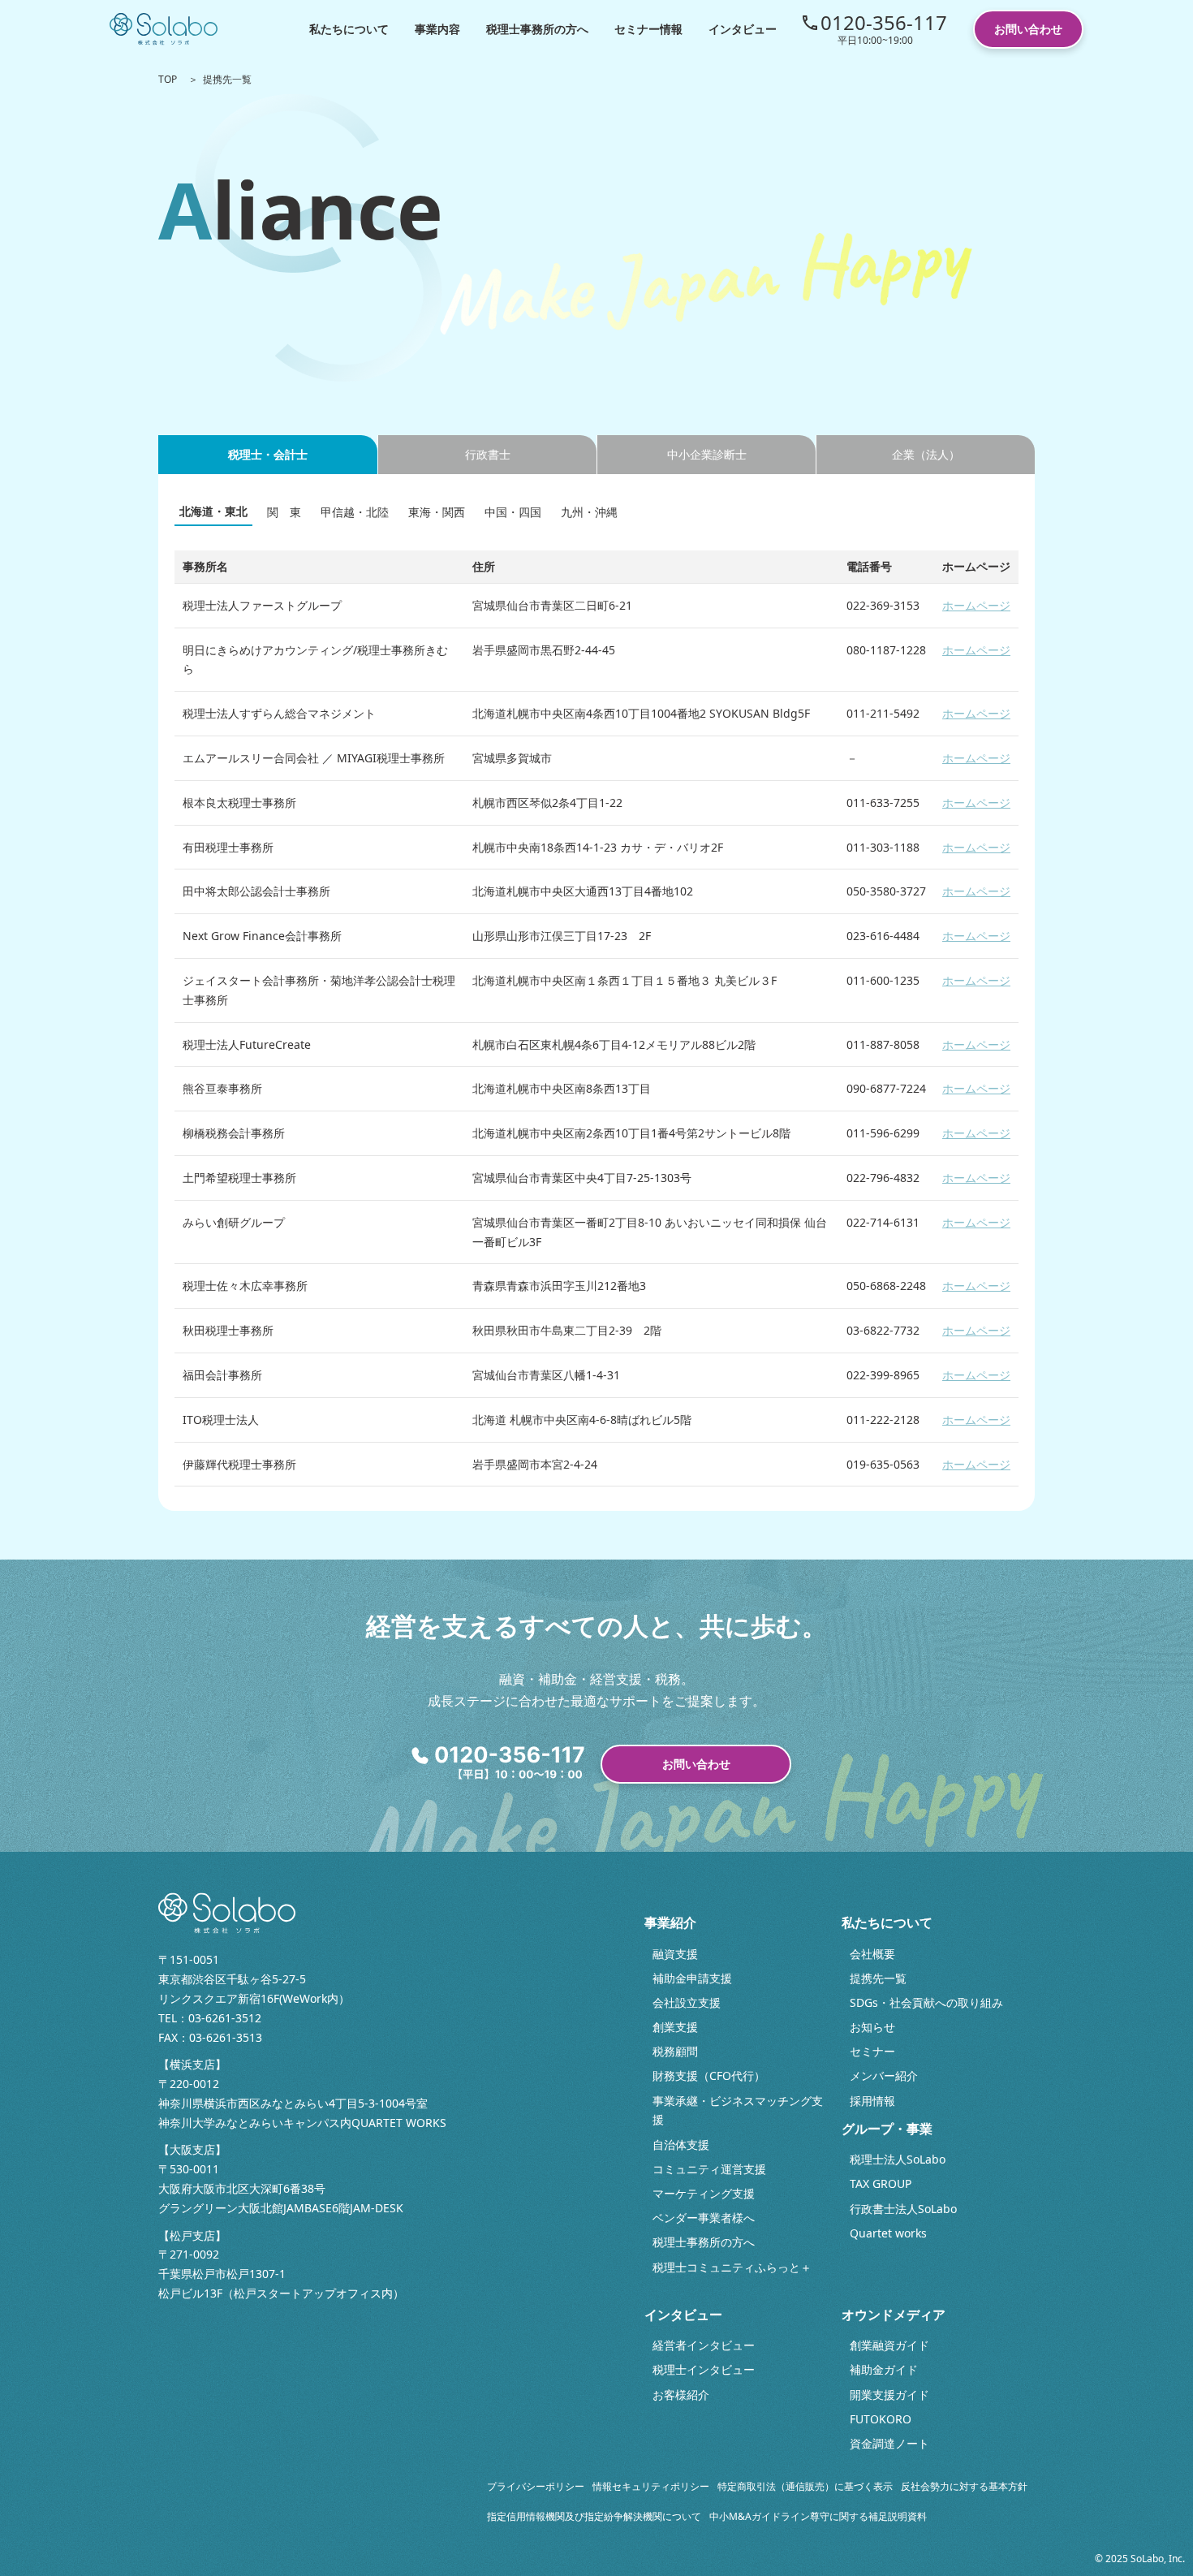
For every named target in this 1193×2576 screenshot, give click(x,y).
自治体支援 (681, 2145)
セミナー (872, 2051)
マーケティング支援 (704, 2193)
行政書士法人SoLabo (903, 2209)
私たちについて (349, 29)
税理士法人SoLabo (898, 2159)
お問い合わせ (1028, 29)
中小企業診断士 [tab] (707, 454)
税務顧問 (675, 2051)
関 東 (284, 512)
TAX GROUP (881, 2183)
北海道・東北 (213, 511)
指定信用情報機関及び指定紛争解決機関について (594, 2516)
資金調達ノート (889, 2443)
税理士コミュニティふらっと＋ (732, 2267)
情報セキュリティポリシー (651, 2486)
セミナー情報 (648, 29)
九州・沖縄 (589, 512)
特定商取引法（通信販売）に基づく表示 (805, 2486)
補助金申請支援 (692, 1978)
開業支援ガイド (889, 2395)
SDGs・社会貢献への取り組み (926, 2002)
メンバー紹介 (884, 2075)
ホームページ (976, 605)
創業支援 (675, 2027)
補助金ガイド (884, 2369)
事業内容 (437, 29)
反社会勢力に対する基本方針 (964, 2486)
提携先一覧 (878, 1978)
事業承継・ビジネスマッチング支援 (738, 2110)
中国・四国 (513, 512)
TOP (168, 79)
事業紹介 (670, 1922)
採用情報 (872, 2101)
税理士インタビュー (704, 2369)
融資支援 (675, 1954)
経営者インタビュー (704, 2345)
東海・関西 (437, 512)
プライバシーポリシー (536, 2486)
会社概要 (872, 1954)
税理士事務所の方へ (537, 29)
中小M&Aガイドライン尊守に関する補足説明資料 (818, 2516)
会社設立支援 (687, 2002)
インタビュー (743, 29)
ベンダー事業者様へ (704, 2218)
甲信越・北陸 (355, 512)
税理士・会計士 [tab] (268, 454)
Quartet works (888, 2233)
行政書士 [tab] (488, 454)
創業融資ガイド (889, 2345)
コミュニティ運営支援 (709, 2169)
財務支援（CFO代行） (709, 2075)
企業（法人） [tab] (926, 454)
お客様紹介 (681, 2395)
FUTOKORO (881, 2419)
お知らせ (872, 2027)
